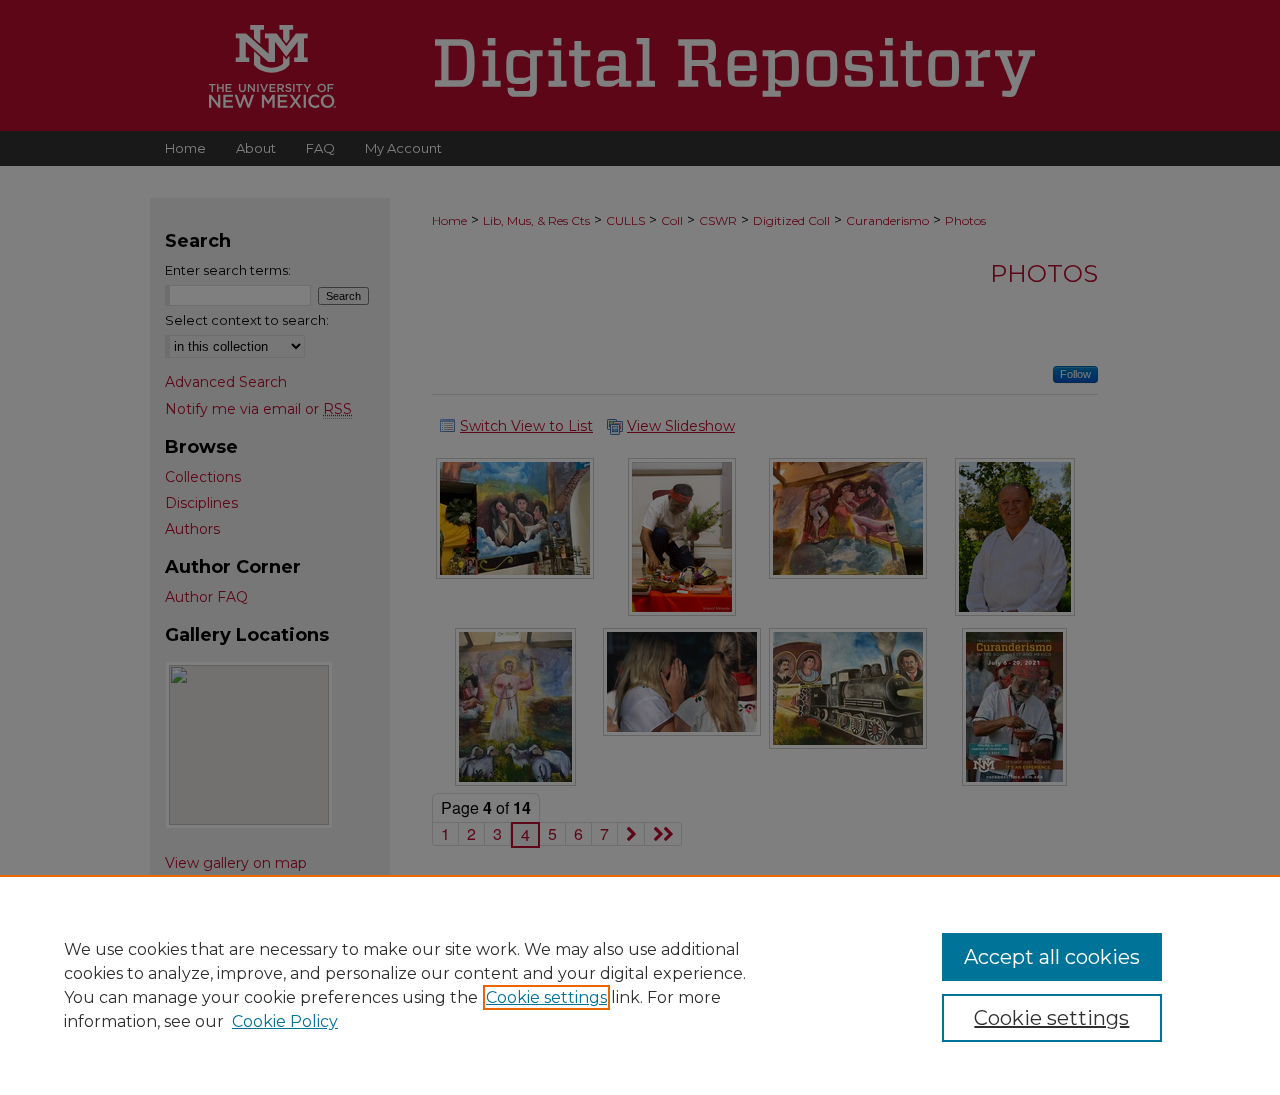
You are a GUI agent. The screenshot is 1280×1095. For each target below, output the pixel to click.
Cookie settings (546, 997)
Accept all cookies (1052, 957)
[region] (640, 985)
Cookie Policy (285, 1021)
